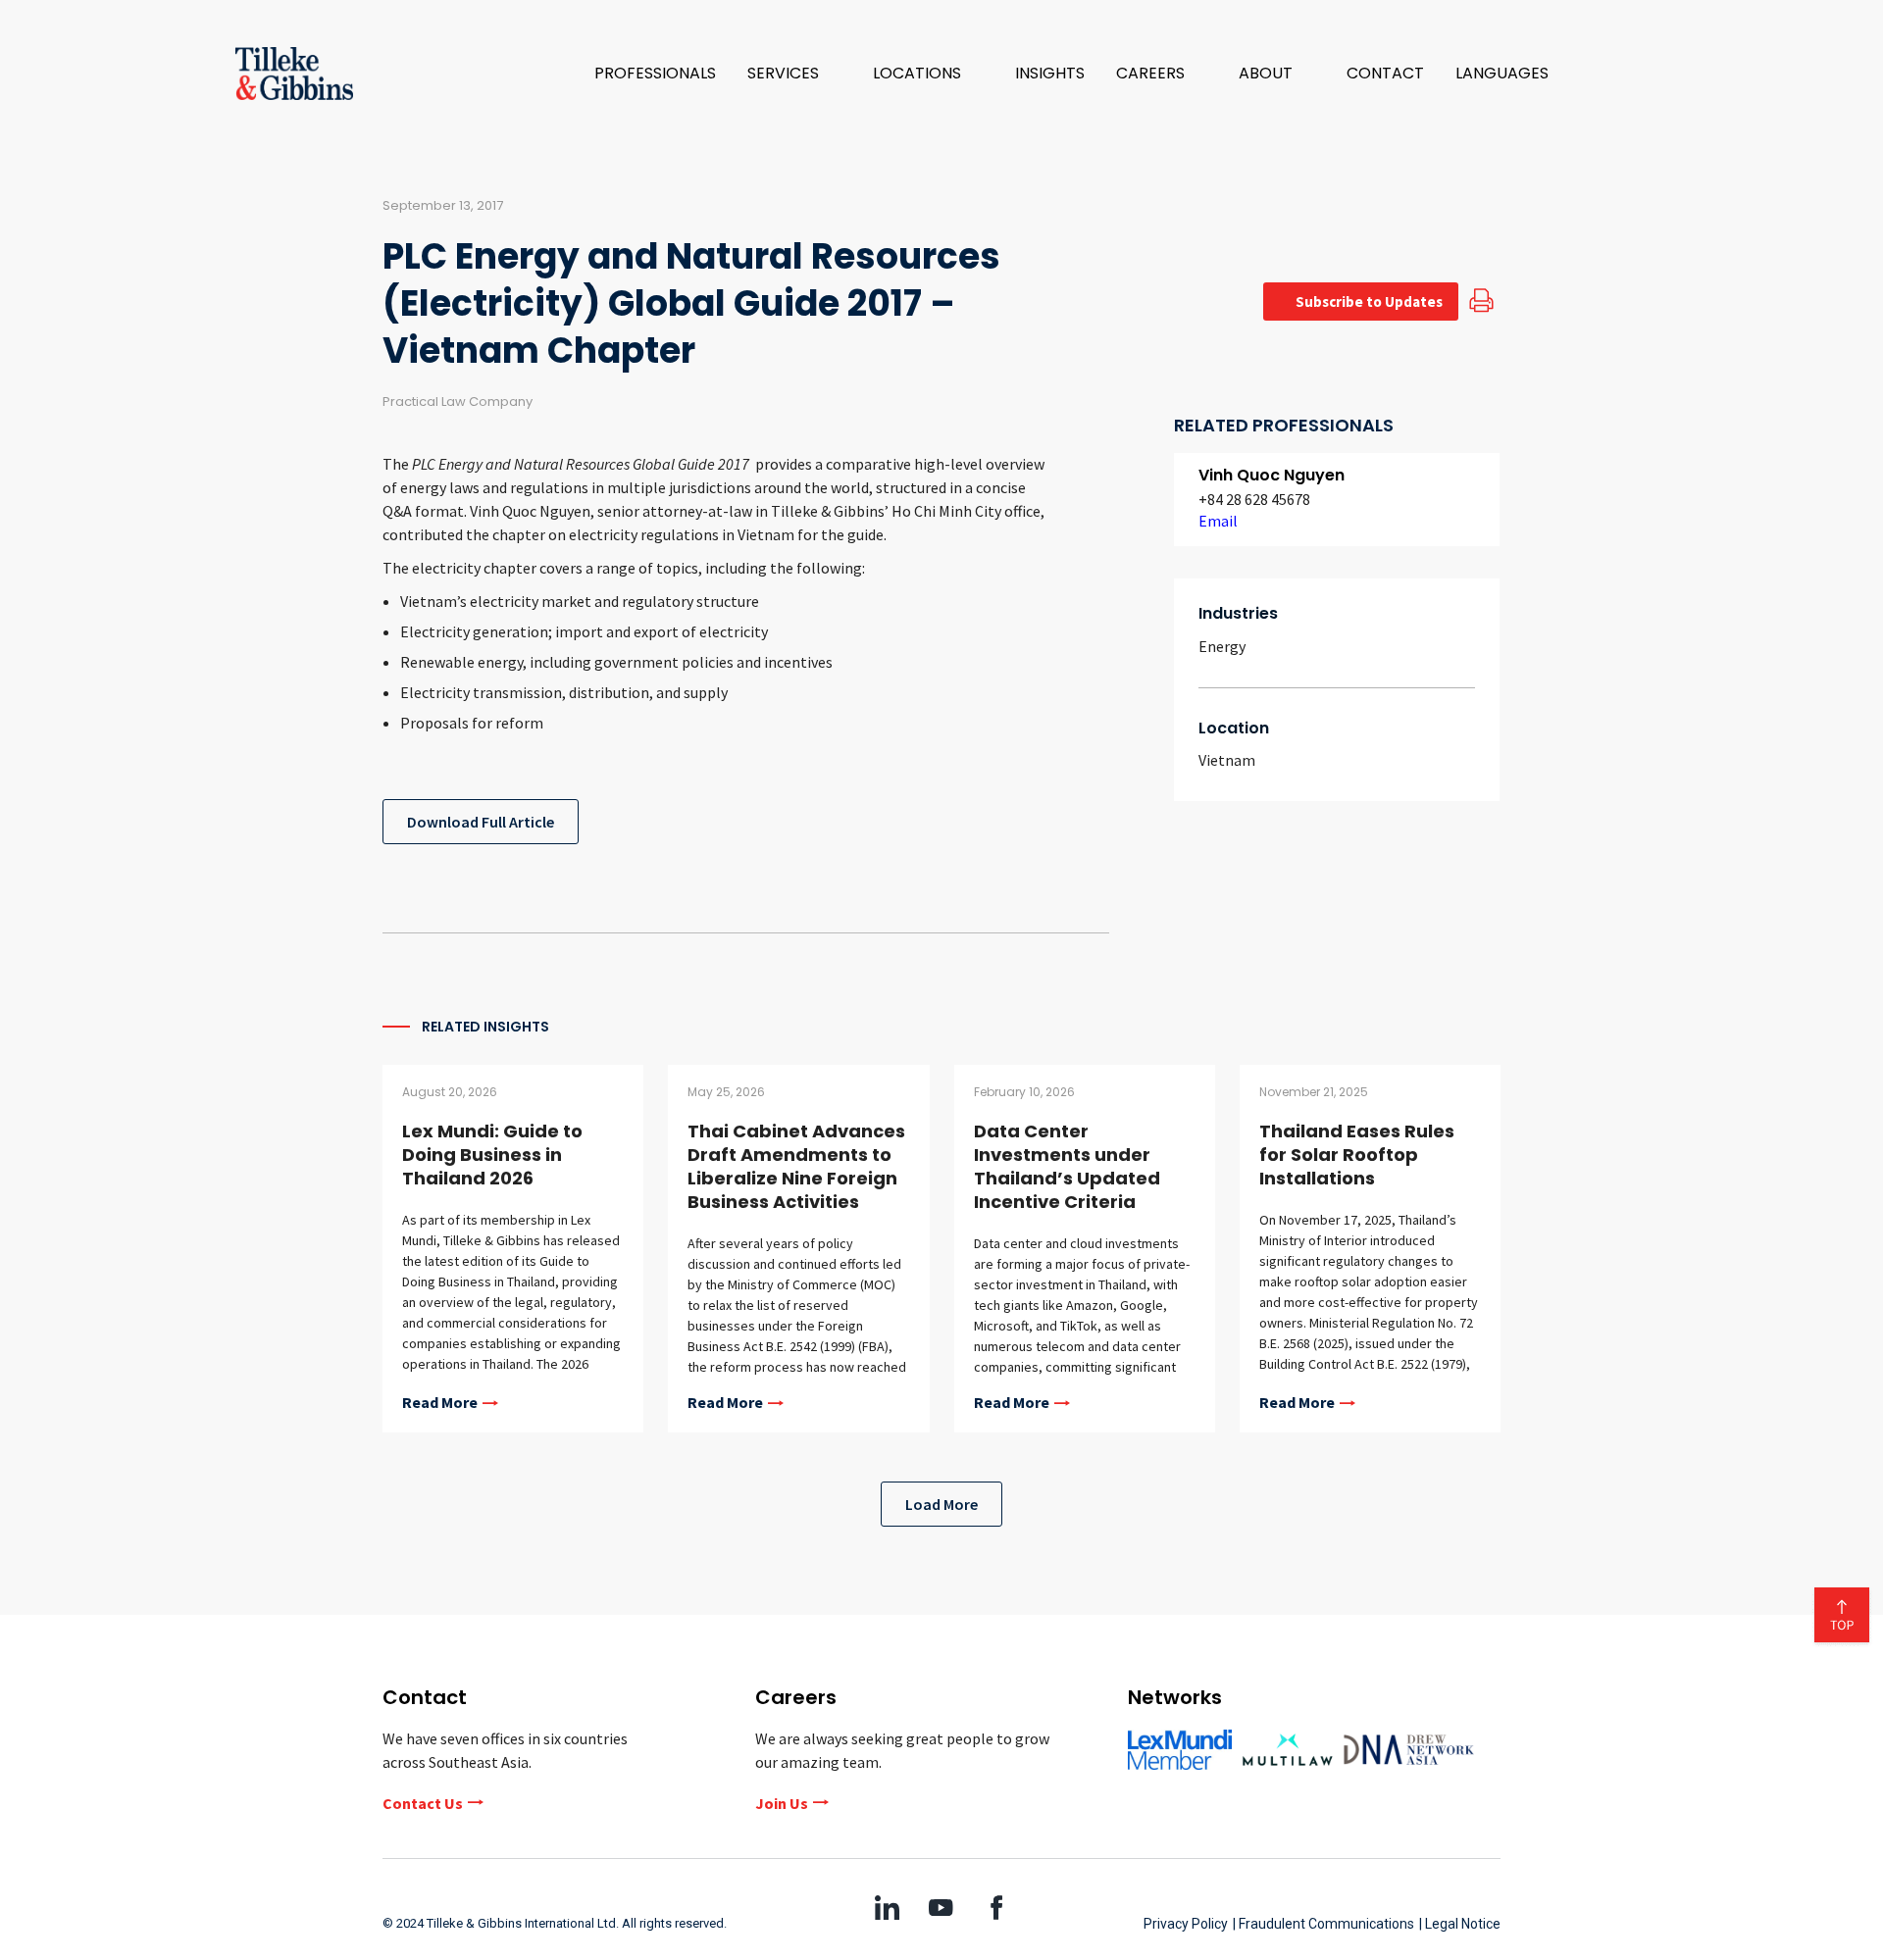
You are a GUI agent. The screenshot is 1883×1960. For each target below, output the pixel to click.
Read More (440, 1403)
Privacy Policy (1186, 1924)
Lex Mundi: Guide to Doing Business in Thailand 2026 (492, 1155)
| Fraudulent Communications (1323, 1924)
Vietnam (1227, 760)
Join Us (782, 1803)
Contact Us (423, 1803)
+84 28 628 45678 (1254, 499)
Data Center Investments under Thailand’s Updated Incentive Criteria (1067, 1166)
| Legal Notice (1460, 1924)
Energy (1222, 646)
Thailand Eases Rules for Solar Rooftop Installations (1357, 1155)
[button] (794, 74)
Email (1218, 521)
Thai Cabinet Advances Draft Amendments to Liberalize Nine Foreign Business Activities (796, 1166)
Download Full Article (481, 822)
